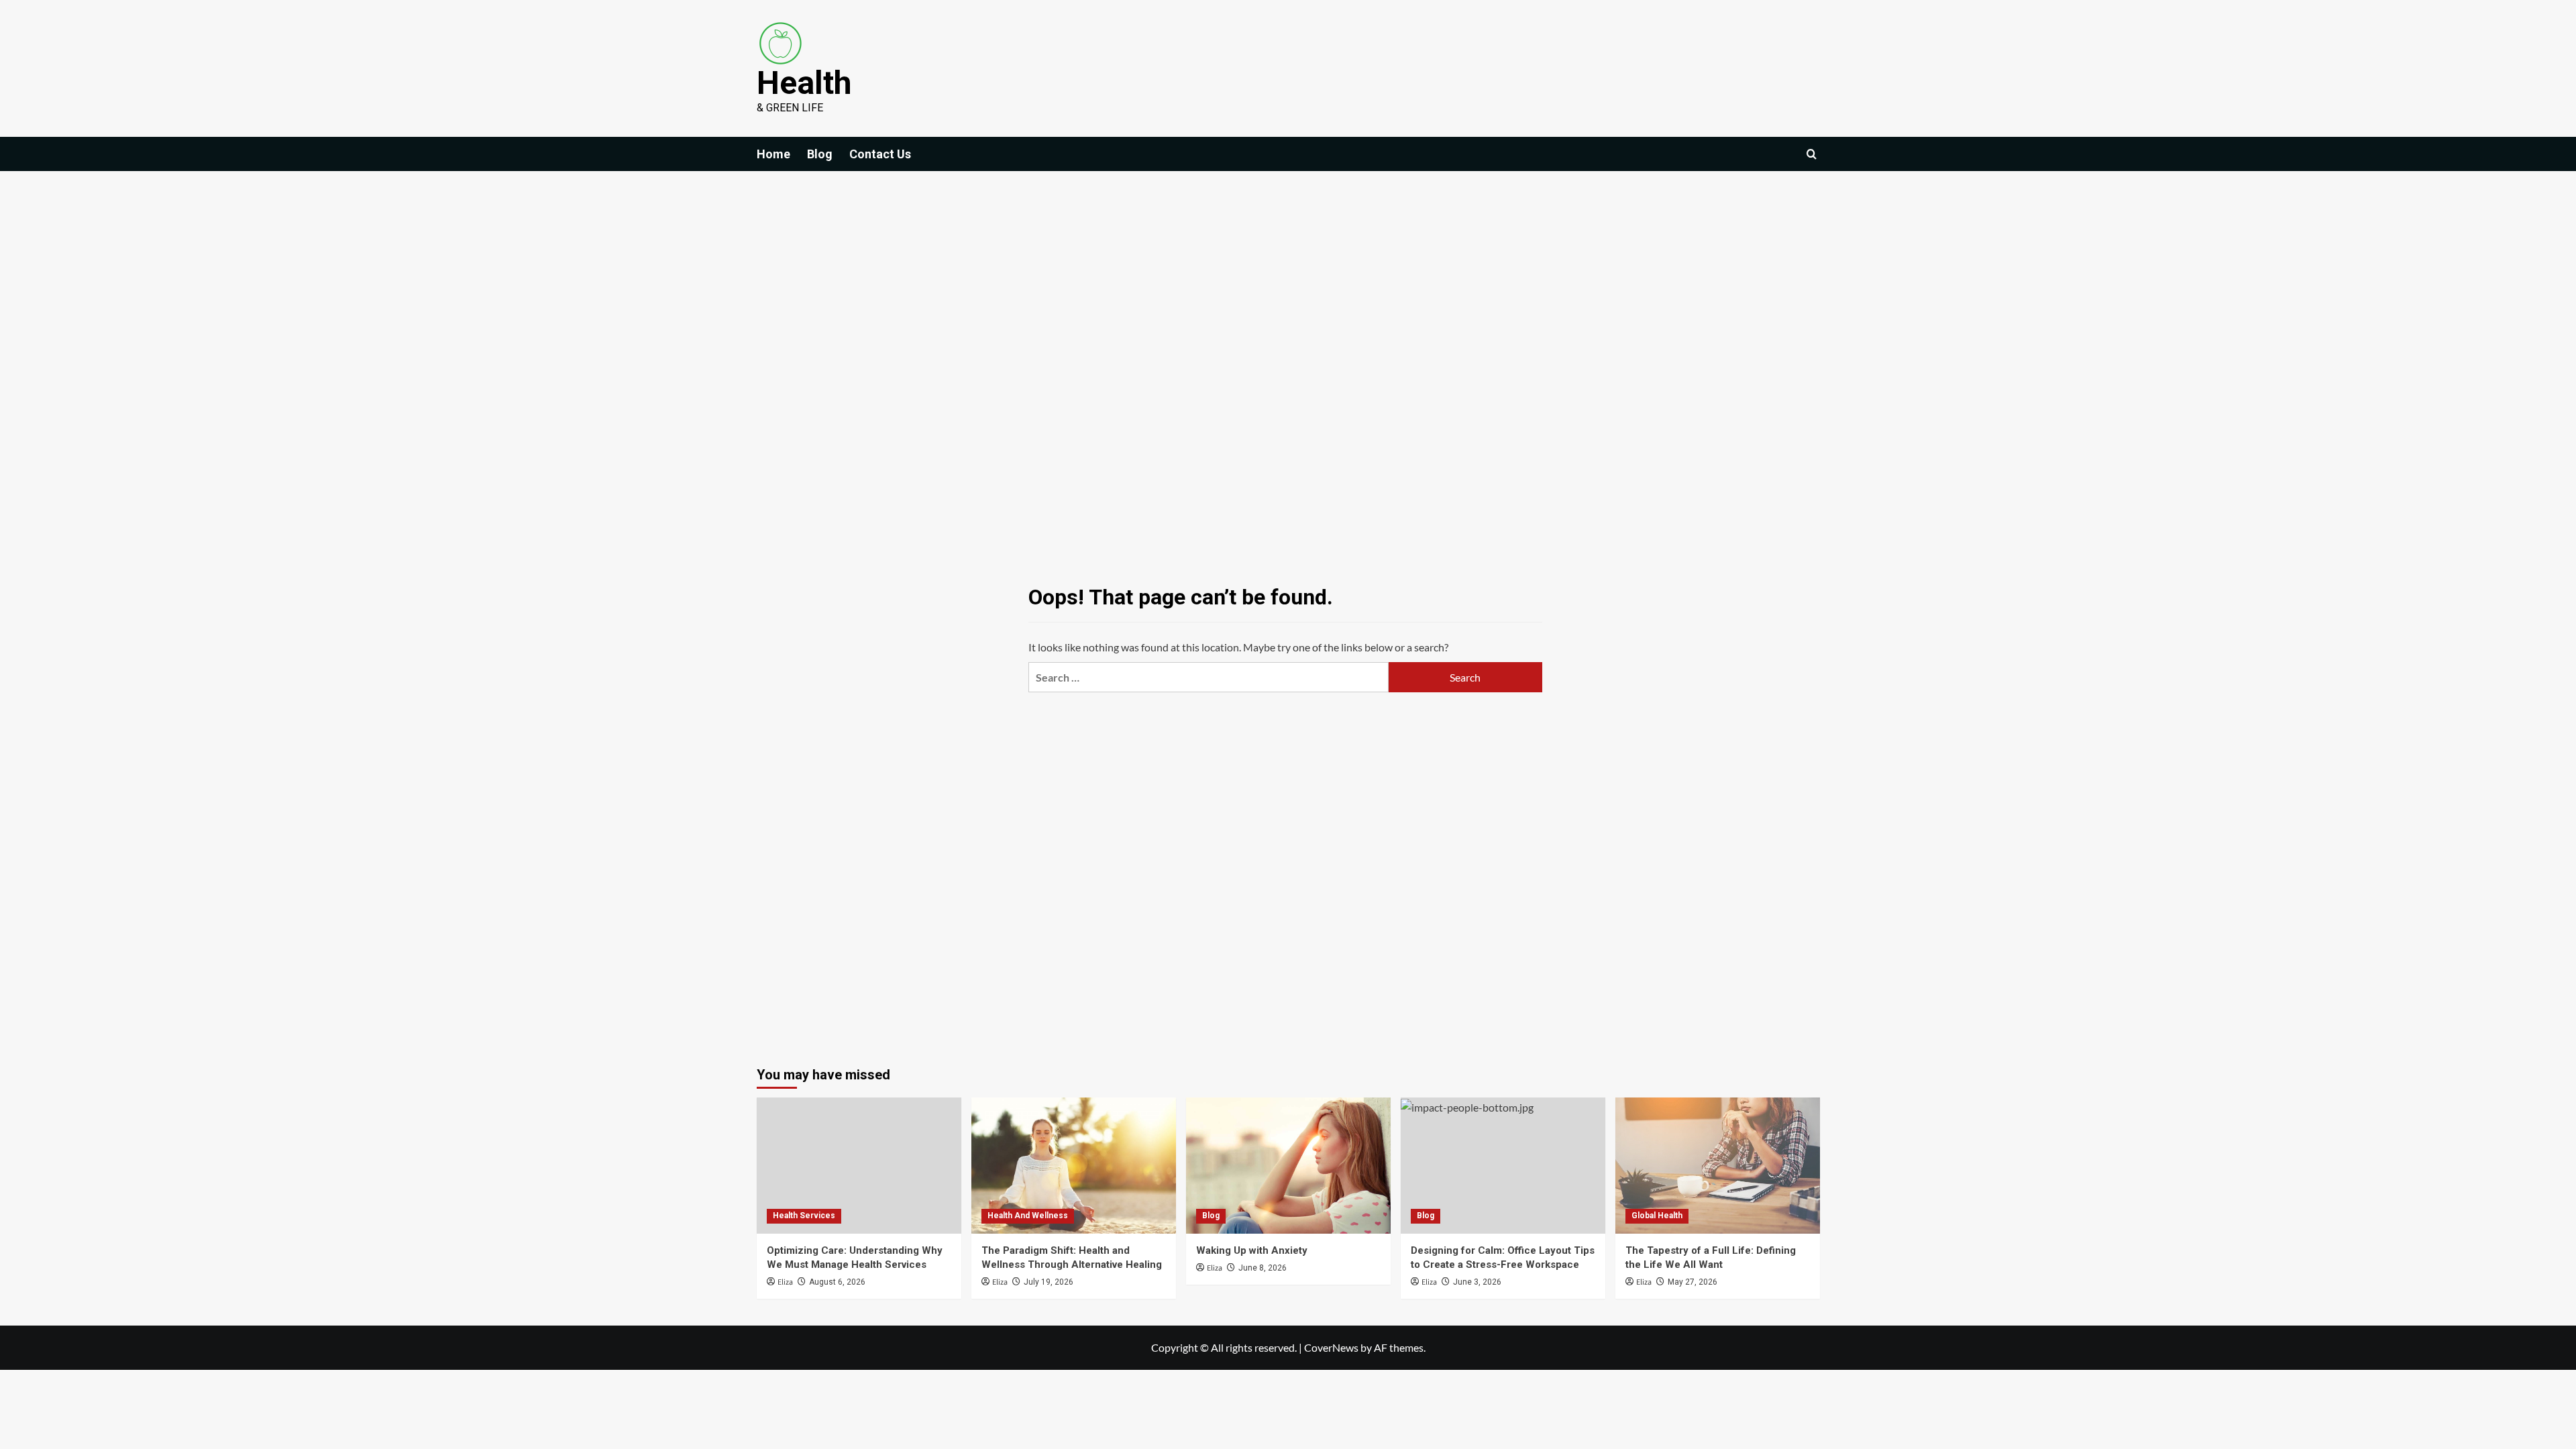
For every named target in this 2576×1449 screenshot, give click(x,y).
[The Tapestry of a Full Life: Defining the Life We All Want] (1718, 1166)
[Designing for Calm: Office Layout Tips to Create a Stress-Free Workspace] (1503, 1166)
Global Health (1657, 1216)
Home (773, 154)
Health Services (804, 1216)
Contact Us (880, 154)
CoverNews (1331, 1347)
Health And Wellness (1028, 1216)
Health (804, 83)
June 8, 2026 (1263, 1268)
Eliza (785, 1282)
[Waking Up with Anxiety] (1288, 1166)
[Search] (1812, 154)
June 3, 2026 (1477, 1282)
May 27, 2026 (1693, 1282)
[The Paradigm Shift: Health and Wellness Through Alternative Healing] (1074, 1166)
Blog (820, 154)
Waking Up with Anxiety (1252, 1250)
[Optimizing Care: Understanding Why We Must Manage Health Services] (859, 1166)
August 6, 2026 (837, 1282)
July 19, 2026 (1049, 1282)
